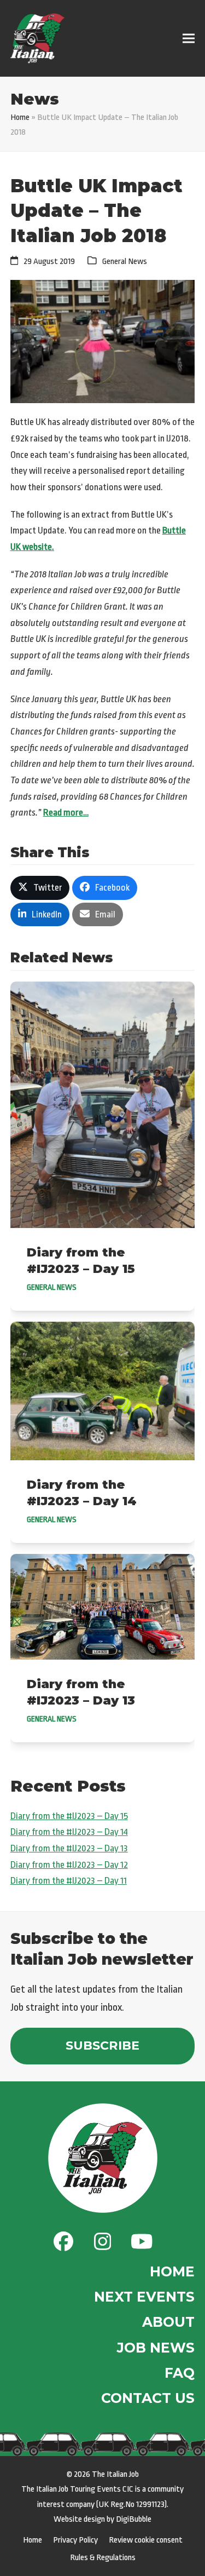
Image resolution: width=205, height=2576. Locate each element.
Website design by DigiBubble (102, 2519)
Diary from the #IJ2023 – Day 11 (69, 1881)
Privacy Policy (75, 2540)
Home (20, 117)
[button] (189, 39)
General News (125, 261)
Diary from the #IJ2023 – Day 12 (69, 1865)
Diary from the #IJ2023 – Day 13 (69, 1848)
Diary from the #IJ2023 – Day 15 (69, 1816)
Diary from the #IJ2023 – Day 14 (69, 1832)
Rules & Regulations (103, 2557)
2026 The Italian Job (106, 2474)
